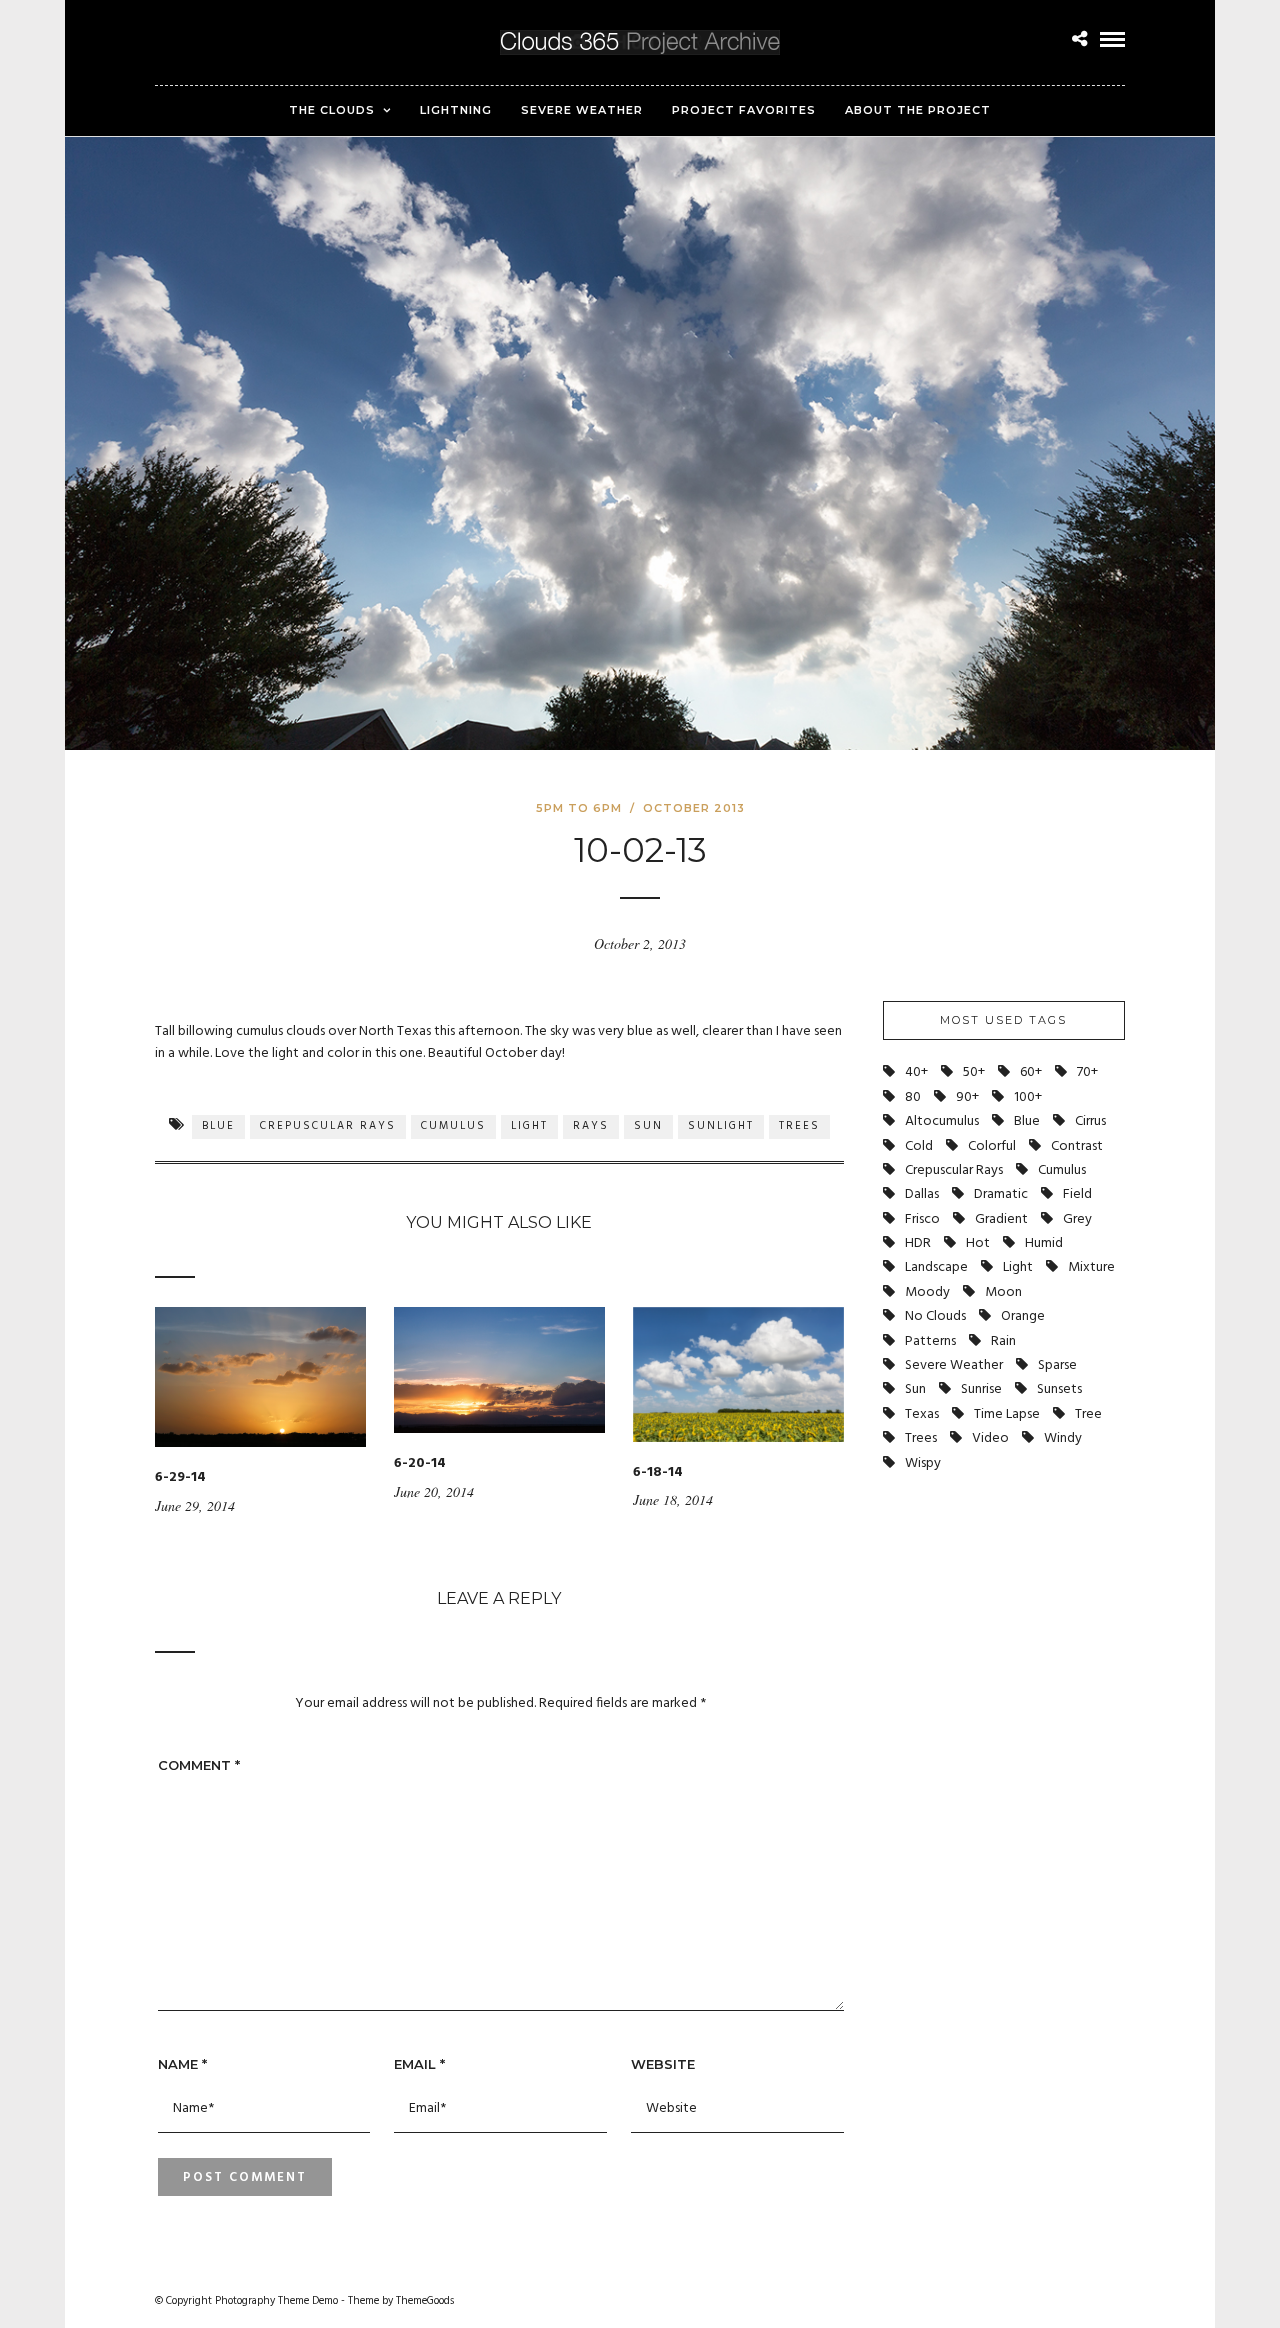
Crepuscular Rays (328, 1126)
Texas (922, 1414)
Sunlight (721, 1126)
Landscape (936, 1267)
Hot (978, 1243)
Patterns (930, 1341)
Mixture (1091, 1267)
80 (913, 1097)
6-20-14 (420, 1463)
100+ (1028, 1097)
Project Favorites (744, 110)
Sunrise (981, 1389)
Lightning (456, 110)
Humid (1044, 1243)
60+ (1031, 1072)
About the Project (918, 110)
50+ (974, 1072)
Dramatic (1001, 1194)
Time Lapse (1007, 1414)
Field (1077, 1194)
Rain (1003, 1341)
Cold (919, 1146)
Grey (1077, 1219)
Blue (218, 1126)
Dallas (922, 1194)
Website (663, 2064)
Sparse (1057, 1365)
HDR (918, 1243)
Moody (927, 1292)
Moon (1003, 1292)
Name (182, 2064)
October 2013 (694, 808)
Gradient (1001, 1219)
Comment (199, 1765)
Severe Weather (582, 110)
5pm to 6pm (579, 808)
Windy (1063, 1438)
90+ (967, 1097)
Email (419, 2064)
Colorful (992, 1146)
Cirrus (1090, 1121)
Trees (799, 1126)
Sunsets (1059, 1389)
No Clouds (935, 1316)
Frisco (922, 1219)
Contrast (1077, 1146)
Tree (1088, 1414)
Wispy (923, 1463)
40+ (916, 1072)
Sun (648, 1126)
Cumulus (453, 1126)
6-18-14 (658, 1472)
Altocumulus (942, 1121)
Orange (1023, 1316)
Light (529, 1126)
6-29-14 (180, 1477)
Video (990, 1438)
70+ (1087, 1072)
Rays (591, 1126)
